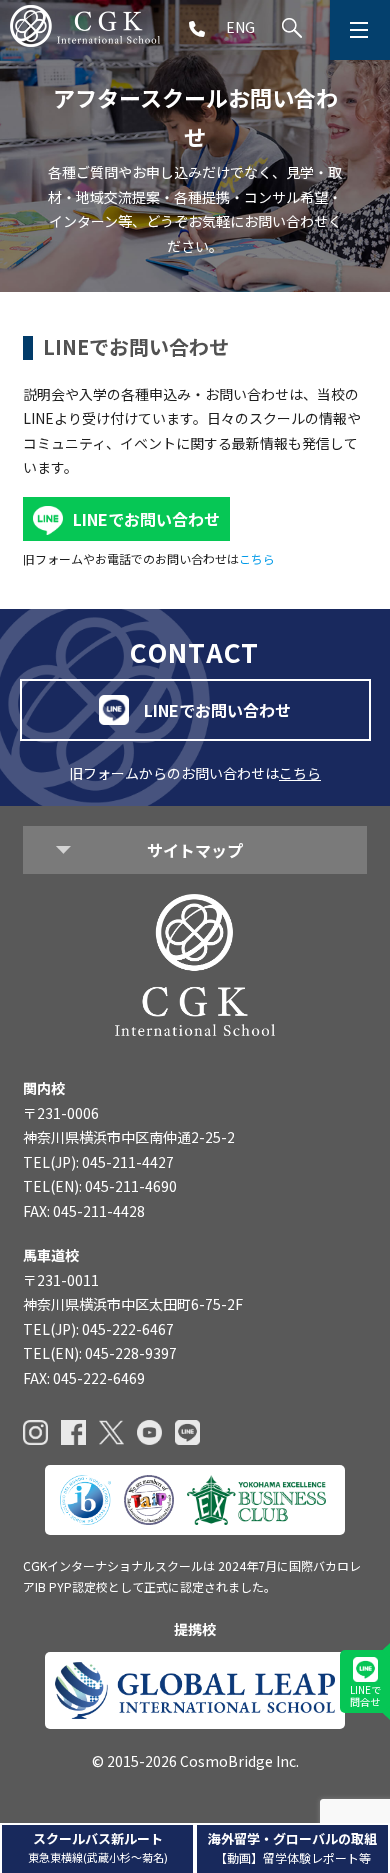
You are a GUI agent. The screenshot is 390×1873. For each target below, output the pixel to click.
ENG (240, 27)
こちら (257, 558)
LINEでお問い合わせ (146, 519)
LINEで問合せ (365, 1695)
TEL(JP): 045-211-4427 (98, 1162)
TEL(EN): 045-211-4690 (100, 1186)
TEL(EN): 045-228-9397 (100, 1353)
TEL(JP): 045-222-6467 (98, 1329)
